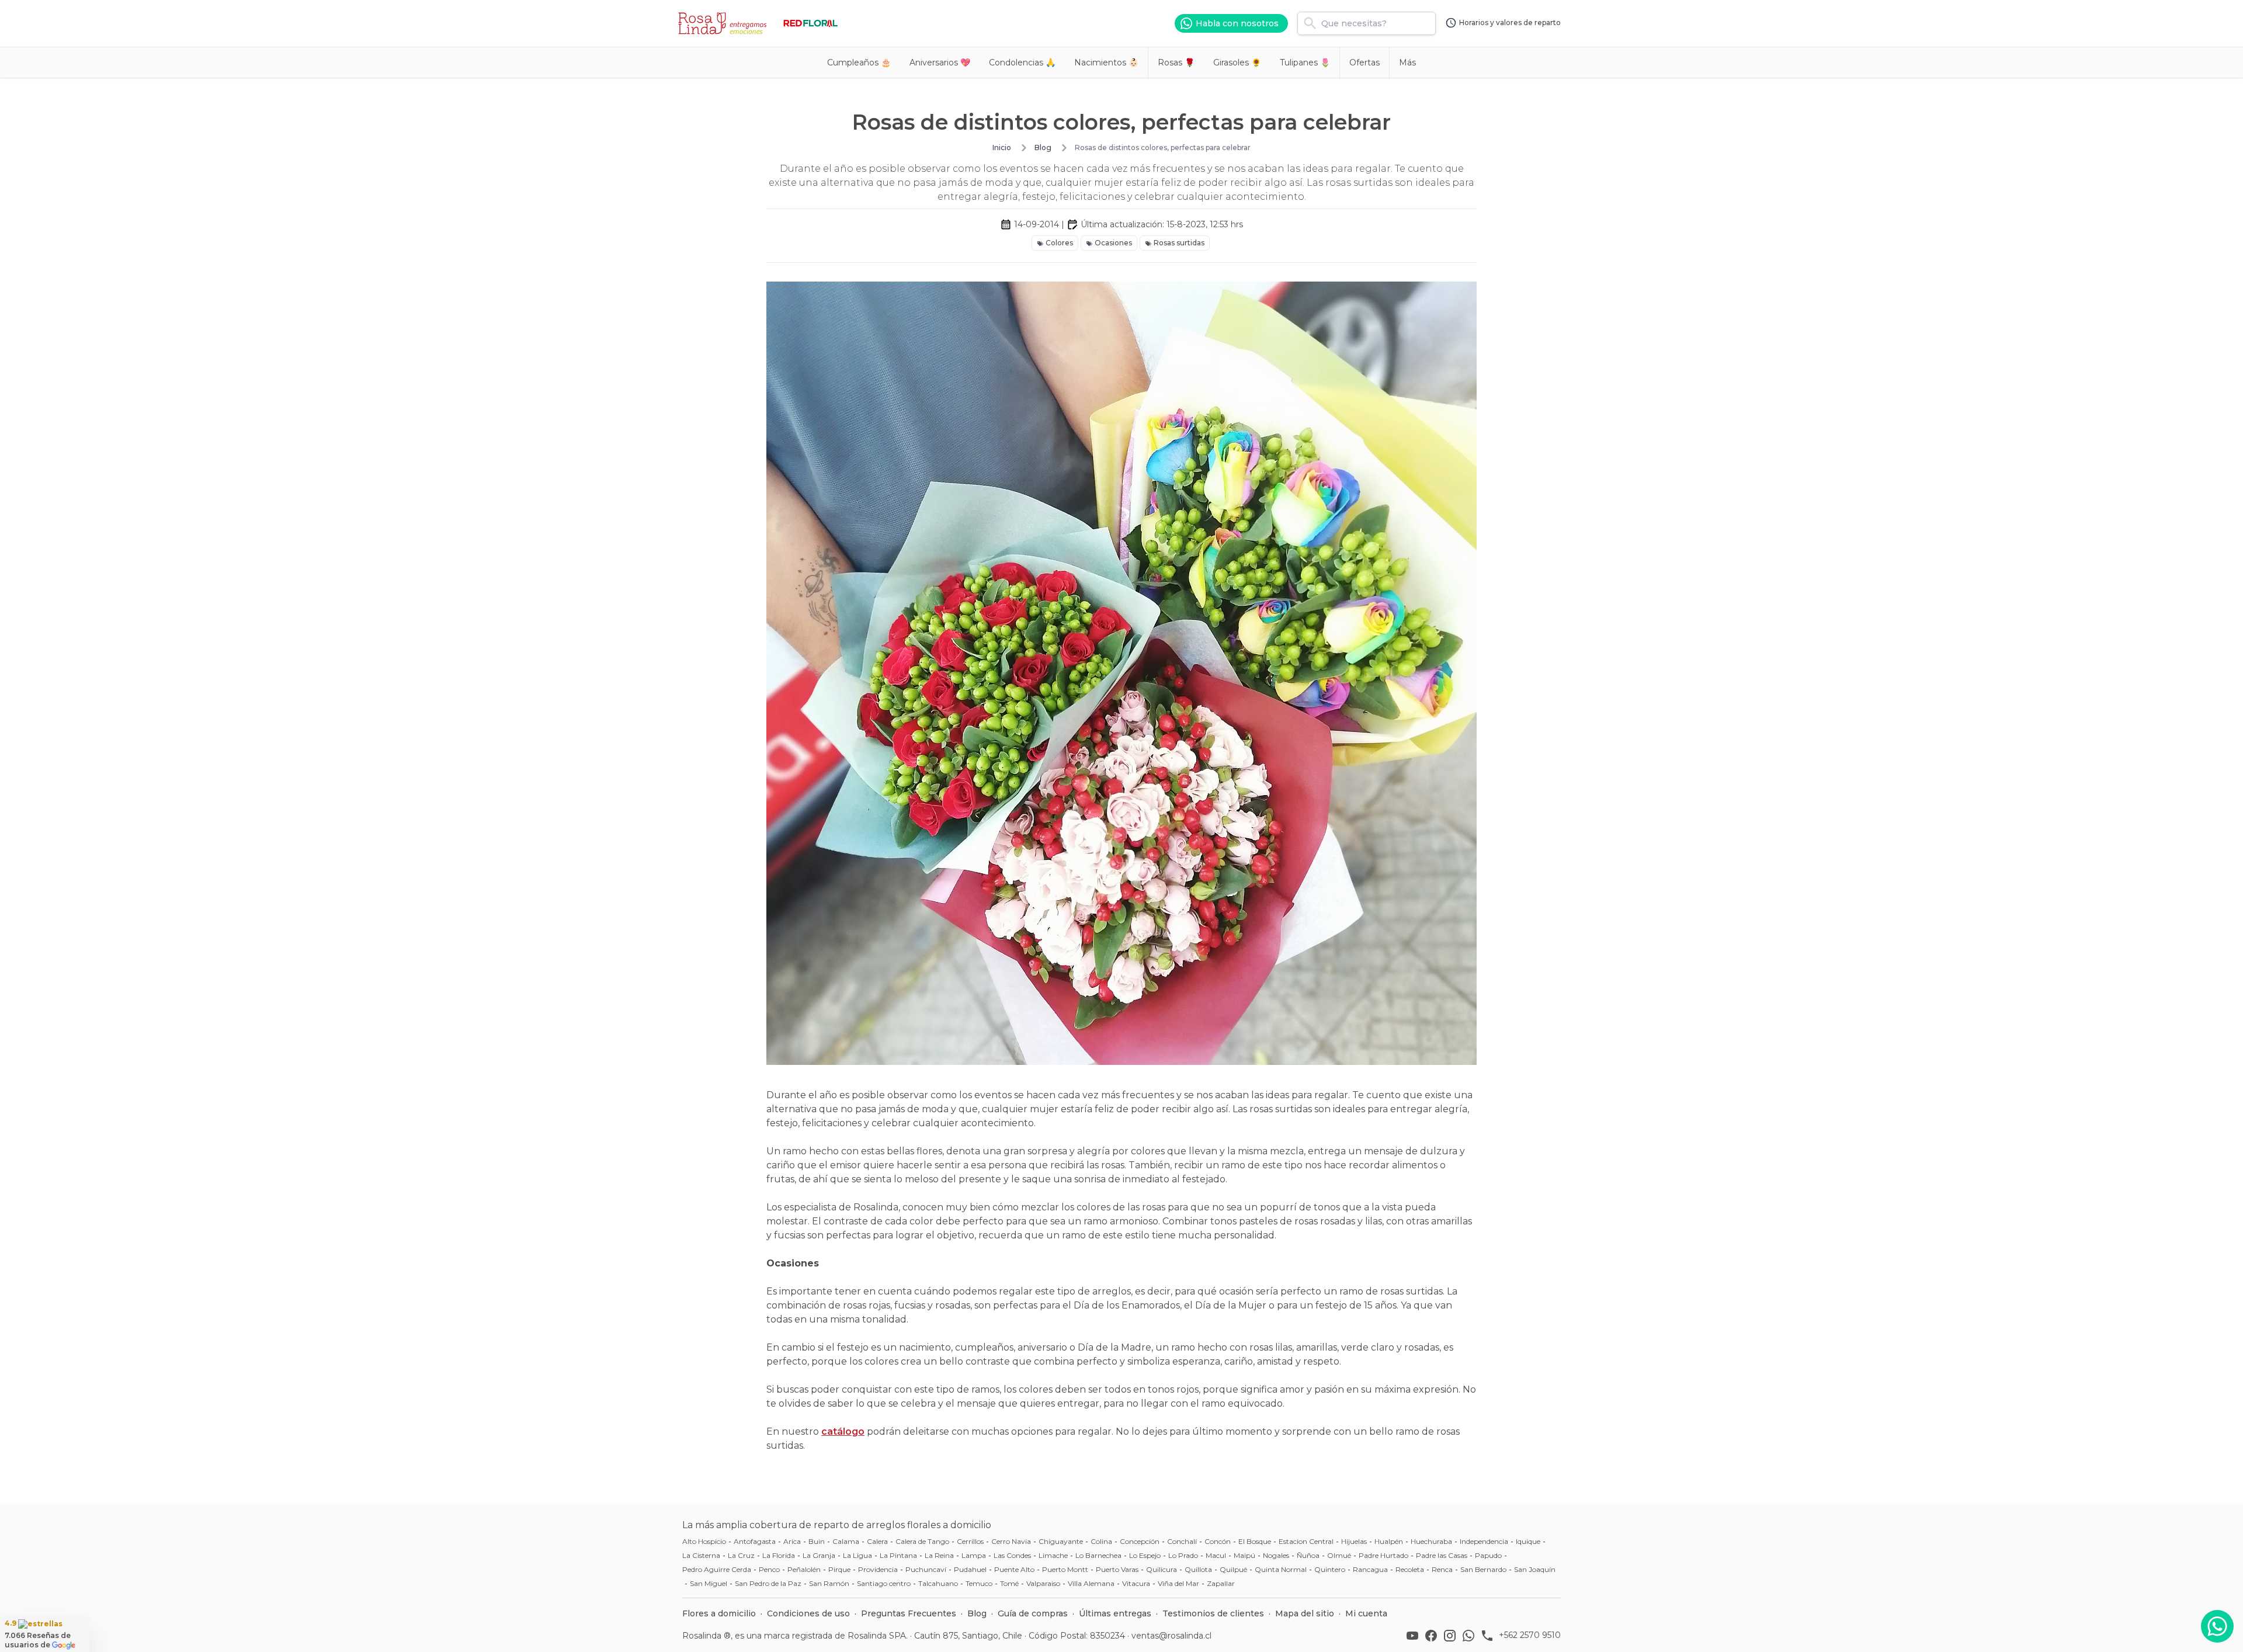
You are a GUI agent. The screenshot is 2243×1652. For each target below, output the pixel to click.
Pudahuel (970, 1569)
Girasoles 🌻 (1237, 63)
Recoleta (1410, 1569)
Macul (1216, 1555)
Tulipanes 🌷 (1305, 63)
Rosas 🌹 (1176, 63)
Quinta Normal (1281, 1569)
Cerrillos (970, 1541)
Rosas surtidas (1179, 243)
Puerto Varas (1117, 1569)
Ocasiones (1113, 243)
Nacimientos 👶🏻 (1106, 63)
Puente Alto (1014, 1569)
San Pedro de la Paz (768, 1583)
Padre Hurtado (1383, 1555)
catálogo (843, 1431)
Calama (846, 1541)
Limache (1053, 1555)
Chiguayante (1061, 1541)
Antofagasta (755, 1541)
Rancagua (1370, 1569)
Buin (817, 1541)
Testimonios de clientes (1213, 1613)
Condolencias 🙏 (1022, 63)
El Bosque (1255, 1541)
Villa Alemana (1091, 1583)
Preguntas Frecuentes (909, 1613)
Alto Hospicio (704, 1541)
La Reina (939, 1555)
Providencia (878, 1569)
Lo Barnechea (1098, 1555)
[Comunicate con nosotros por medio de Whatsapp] (2217, 1626)
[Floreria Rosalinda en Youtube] (1415, 1636)
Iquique (1528, 1541)
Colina (1101, 1541)
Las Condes (1012, 1555)
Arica (792, 1541)
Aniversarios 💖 (940, 63)
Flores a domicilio (719, 1613)
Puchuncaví (926, 1569)
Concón (1218, 1541)
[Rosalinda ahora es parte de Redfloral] (811, 23)
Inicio (1002, 147)
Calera (877, 1541)
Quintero (1330, 1569)
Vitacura (1136, 1583)
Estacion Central (1306, 1541)
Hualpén (1389, 1541)
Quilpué (1233, 1569)
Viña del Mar (1178, 1583)
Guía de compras (1033, 1613)
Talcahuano (938, 1583)
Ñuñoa (1308, 1555)
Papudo (1488, 1555)
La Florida (779, 1555)
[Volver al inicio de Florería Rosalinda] (724, 23)
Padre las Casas (1442, 1555)
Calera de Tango (922, 1541)
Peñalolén (804, 1569)
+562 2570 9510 (1530, 1635)
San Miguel (709, 1583)
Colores (1059, 243)
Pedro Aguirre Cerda (717, 1569)
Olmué (1339, 1555)
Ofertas (1364, 63)
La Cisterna (701, 1555)
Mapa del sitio (1305, 1613)
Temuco (979, 1583)
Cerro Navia (1011, 1541)
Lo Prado (1183, 1555)
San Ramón (829, 1583)
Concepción (1140, 1541)
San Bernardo (1483, 1569)
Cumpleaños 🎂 (859, 63)
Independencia (1484, 1541)
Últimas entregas (1115, 1613)
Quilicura (1162, 1569)
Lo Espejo (1145, 1555)
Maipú (1244, 1555)
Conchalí (1182, 1541)
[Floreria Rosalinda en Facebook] (1433, 1636)
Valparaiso (1043, 1583)
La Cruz (741, 1555)
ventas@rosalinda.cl (1171, 1636)
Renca (1442, 1569)
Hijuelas (1354, 1541)
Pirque (839, 1569)
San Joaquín (1535, 1569)
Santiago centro (884, 1583)
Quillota (1198, 1569)
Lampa (974, 1555)
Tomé (1009, 1583)
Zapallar (1221, 1583)
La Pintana (898, 1555)
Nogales (1276, 1555)
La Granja (819, 1555)
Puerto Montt (1065, 1569)
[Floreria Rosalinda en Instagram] (1452, 1636)
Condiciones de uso (808, 1613)
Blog (1043, 147)
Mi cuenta (1366, 1613)
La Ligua (857, 1555)
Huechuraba (1431, 1541)
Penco (769, 1569)
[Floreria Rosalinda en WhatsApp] (1471, 1636)
